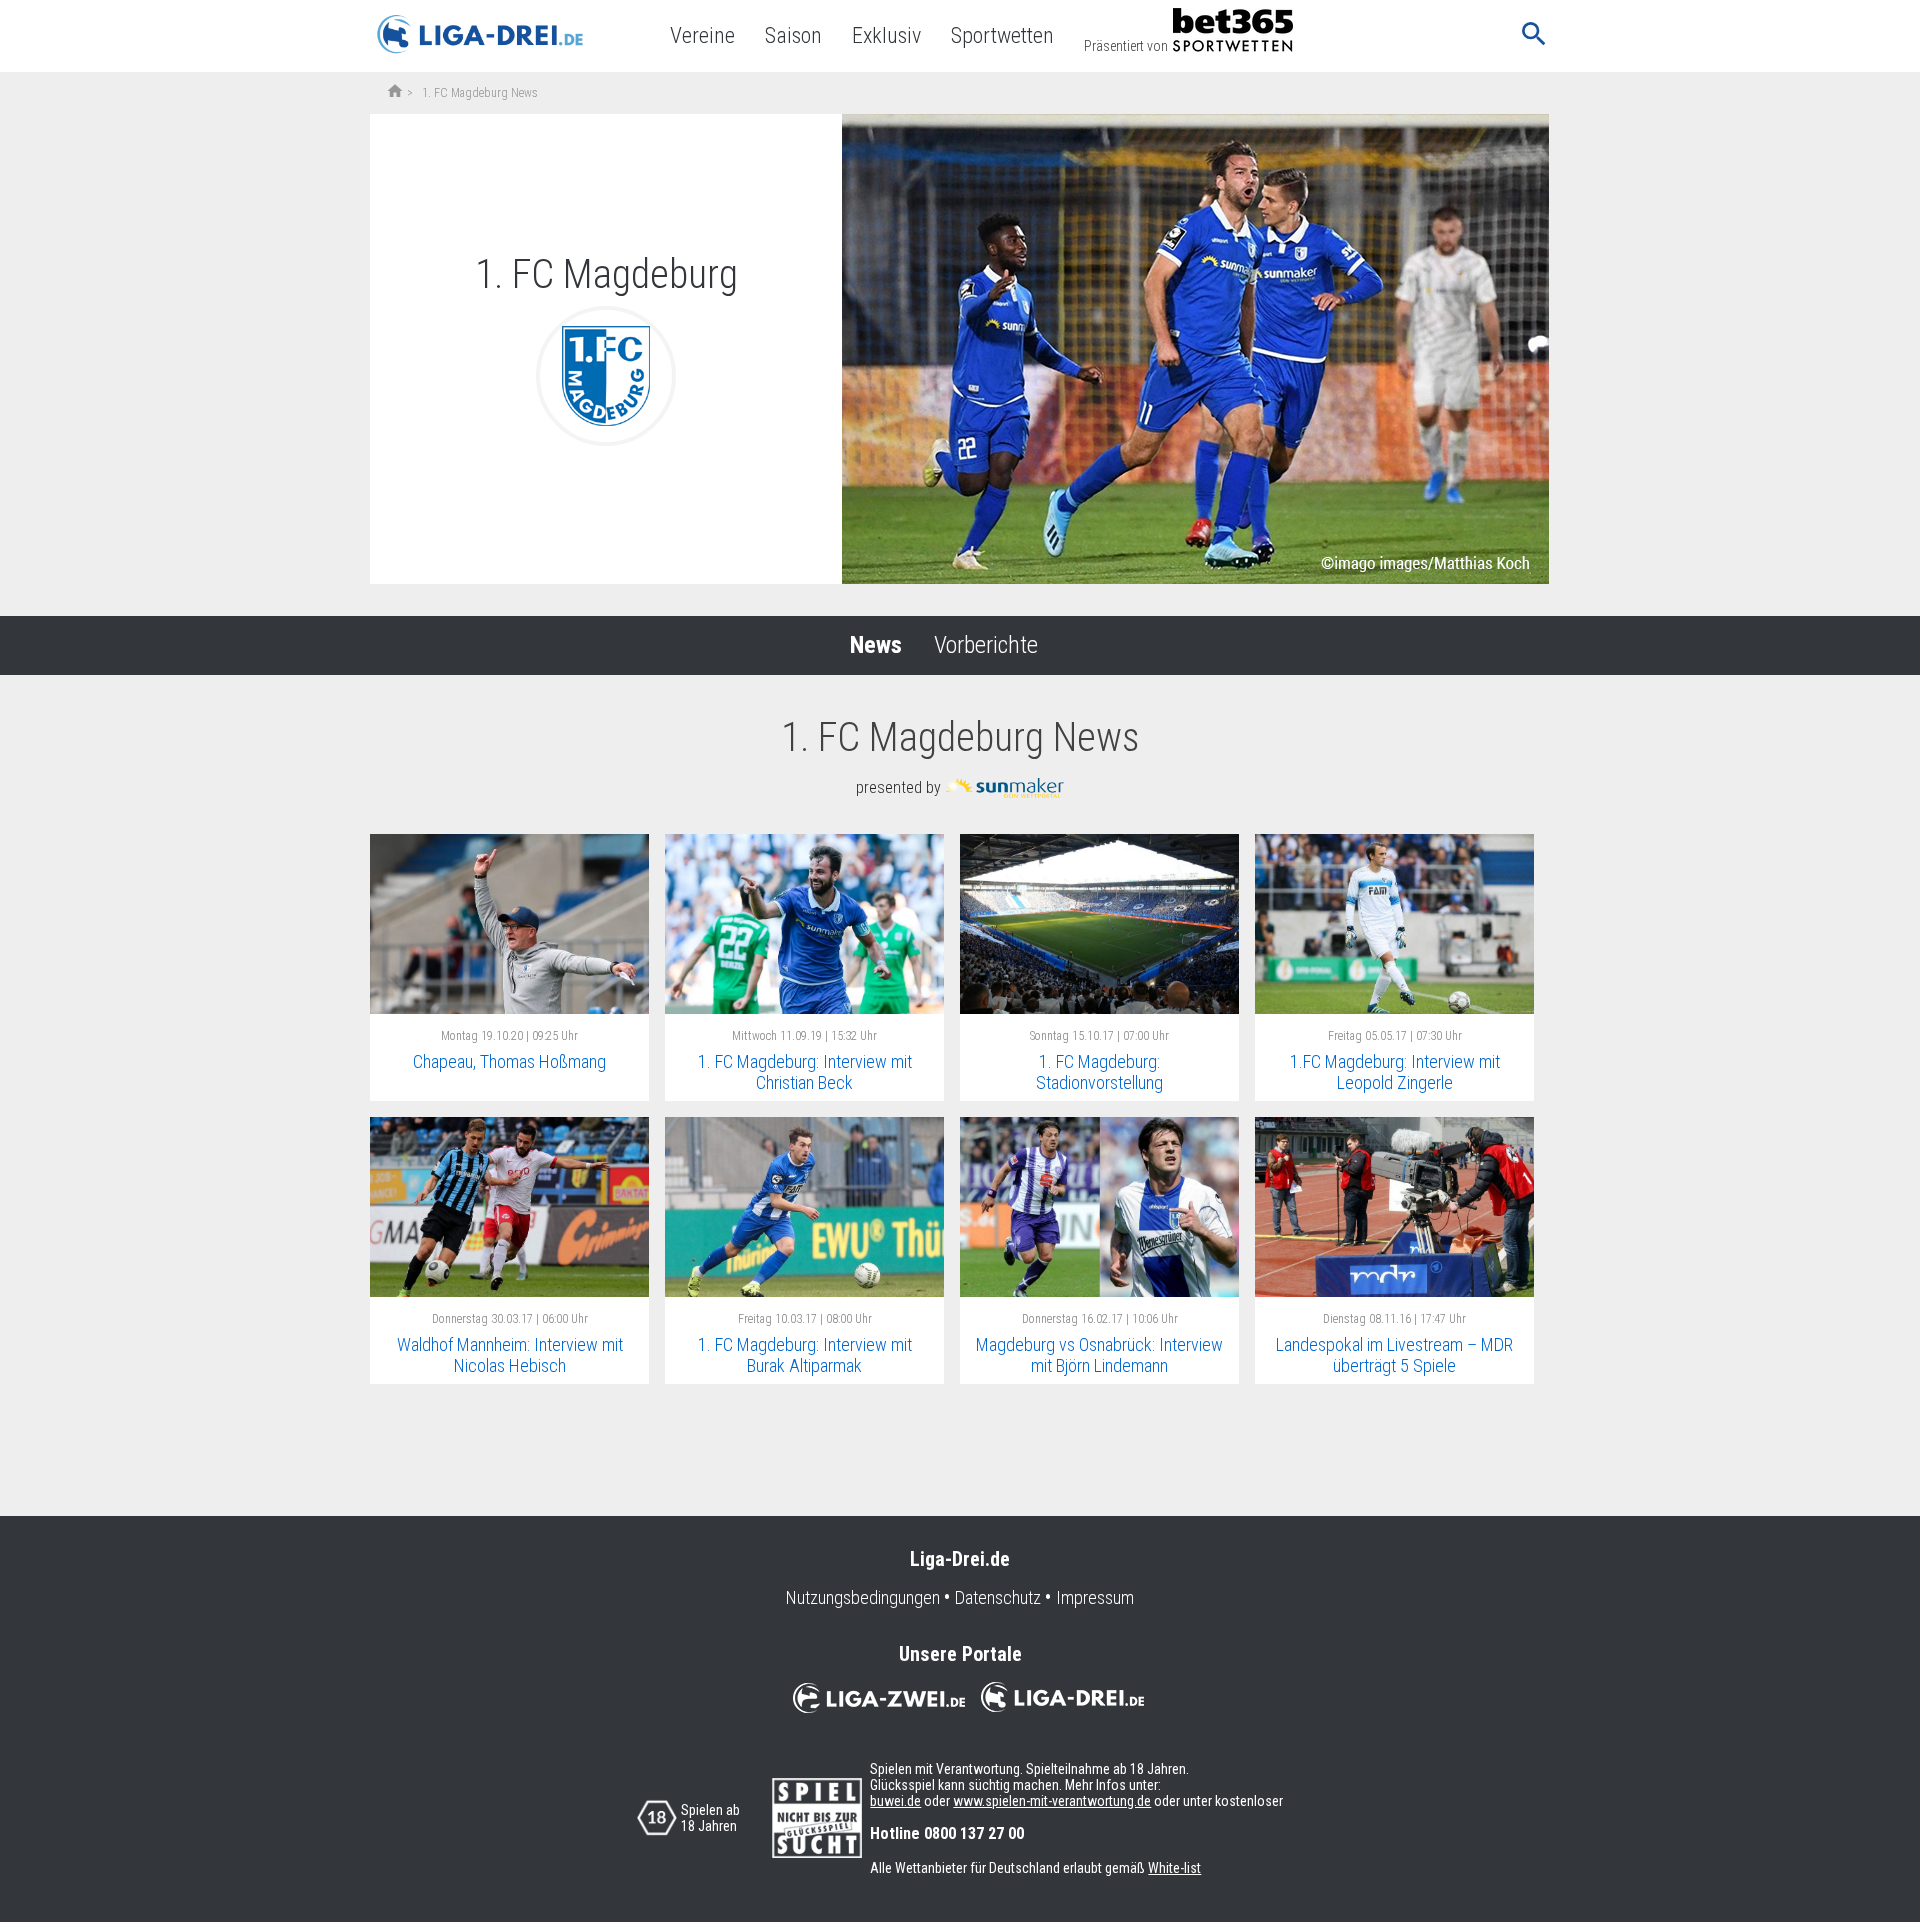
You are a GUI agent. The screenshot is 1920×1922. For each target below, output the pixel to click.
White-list (1174, 1868)
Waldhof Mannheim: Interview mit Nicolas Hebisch (510, 1355)
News (876, 645)
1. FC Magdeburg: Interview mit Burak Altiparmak (805, 1355)
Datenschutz (998, 1598)
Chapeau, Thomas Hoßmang (509, 1061)
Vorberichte (986, 645)
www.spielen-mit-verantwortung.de (1052, 1801)
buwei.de (895, 1801)
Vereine (702, 35)
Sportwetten (1002, 35)
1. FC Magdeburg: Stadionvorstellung (1099, 1072)
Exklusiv (886, 35)
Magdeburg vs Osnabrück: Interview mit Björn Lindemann (1099, 1355)
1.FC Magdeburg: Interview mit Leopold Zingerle (1395, 1072)
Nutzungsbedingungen (863, 1598)
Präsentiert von (1126, 46)
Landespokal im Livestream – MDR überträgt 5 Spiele (1394, 1355)
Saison (793, 35)
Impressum (1095, 1598)
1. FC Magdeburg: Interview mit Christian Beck (805, 1072)
